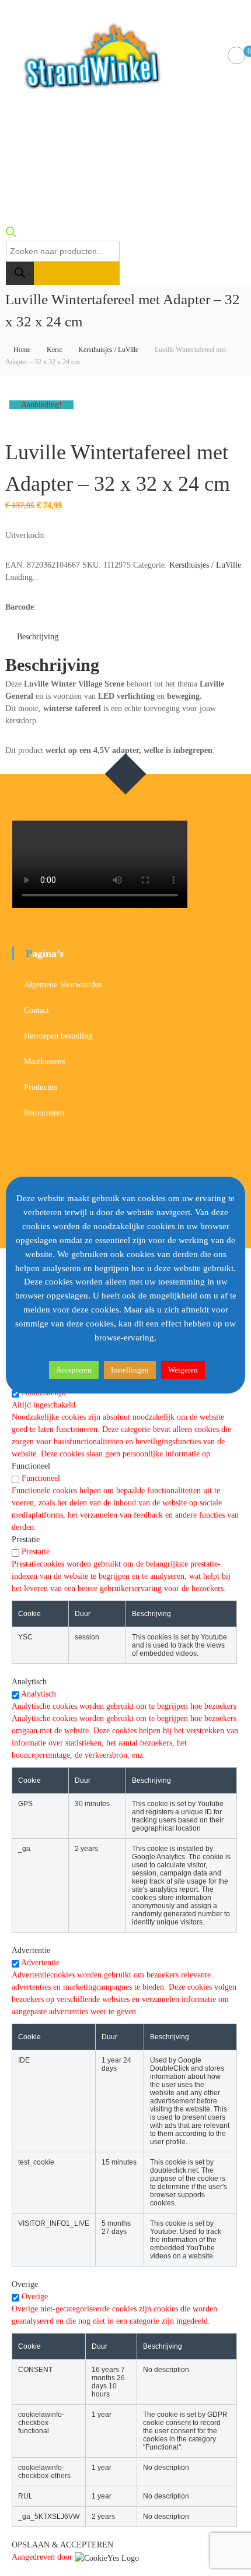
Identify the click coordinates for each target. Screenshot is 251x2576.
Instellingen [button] (130, 1370)
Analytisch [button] (29, 1682)
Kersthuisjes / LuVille (108, 350)
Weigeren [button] (183, 1370)
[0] (237, 56)
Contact (36, 1010)
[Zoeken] (20, 273)
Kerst (54, 350)
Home (22, 350)
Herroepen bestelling (58, 1036)
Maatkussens (44, 1062)
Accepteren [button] (74, 1370)
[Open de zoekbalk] (11, 235)
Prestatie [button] (26, 1539)
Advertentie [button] (31, 1950)
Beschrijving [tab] (38, 637)
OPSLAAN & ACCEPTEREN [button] (62, 2545)
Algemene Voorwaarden (63, 985)
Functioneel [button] (31, 1466)
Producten (41, 1087)
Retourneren (44, 1113)
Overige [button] (25, 2284)
